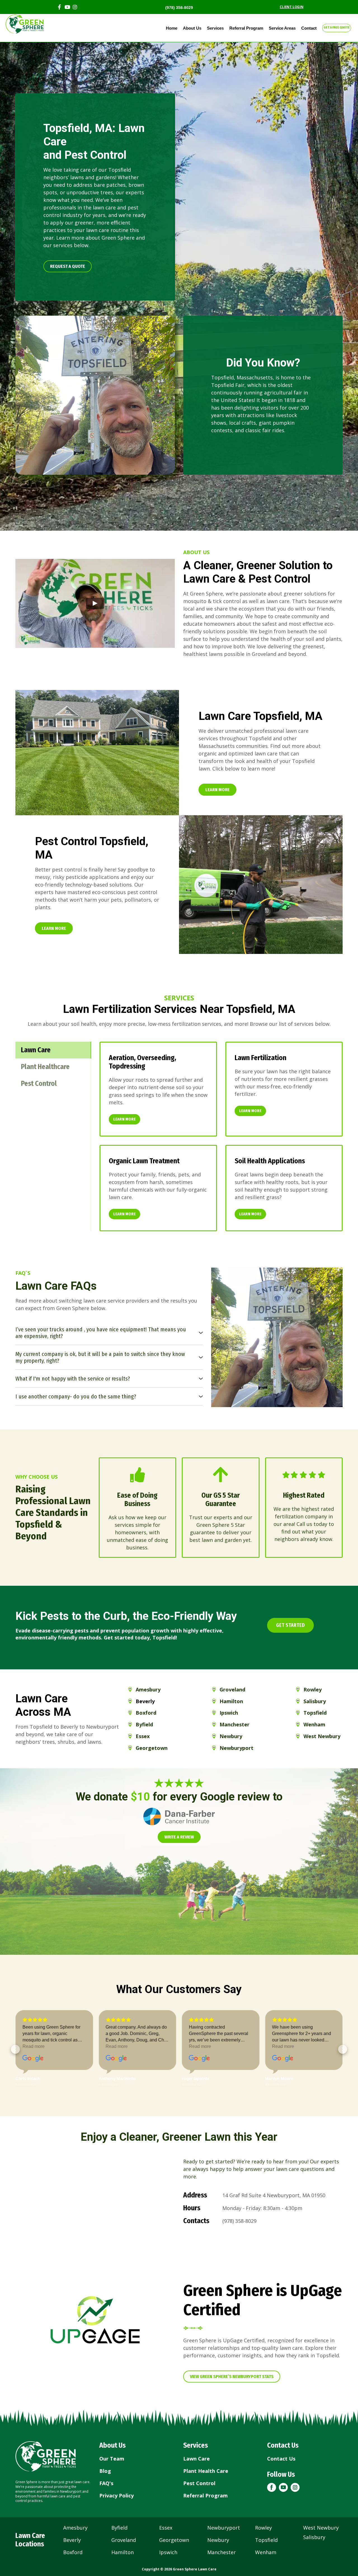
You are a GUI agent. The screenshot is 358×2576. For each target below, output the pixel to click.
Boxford (73, 2552)
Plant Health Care (206, 2471)
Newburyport (224, 2528)
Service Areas (282, 28)
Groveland (124, 2540)
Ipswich (168, 2552)
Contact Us (281, 2459)
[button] (68, 266)
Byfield (119, 2528)
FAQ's (106, 2483)
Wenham (266, 2552)
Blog (105, 2471)
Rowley (263, 2528)
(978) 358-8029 (179, 8)
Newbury (218, 2540)
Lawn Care (196, 2459)
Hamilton (123, 2552)
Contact (309, 28)
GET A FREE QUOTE (337, 27)
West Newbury (321, 2528)
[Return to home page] (46, 2456)
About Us (192, 28)
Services (215, 28)
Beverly (72, 2540)
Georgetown (174, 2540)
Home (172, 28)
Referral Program (246, 28)
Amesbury (75, 2528)
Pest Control (199, 2483)
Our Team (112, 2459)
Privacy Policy (116, 2495)
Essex (166, 2528)
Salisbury (314, 2537)
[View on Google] (33, 2059)
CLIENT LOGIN (292, 7)
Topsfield (266, 2540)
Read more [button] (33, 2046)
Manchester (222, 2552)
